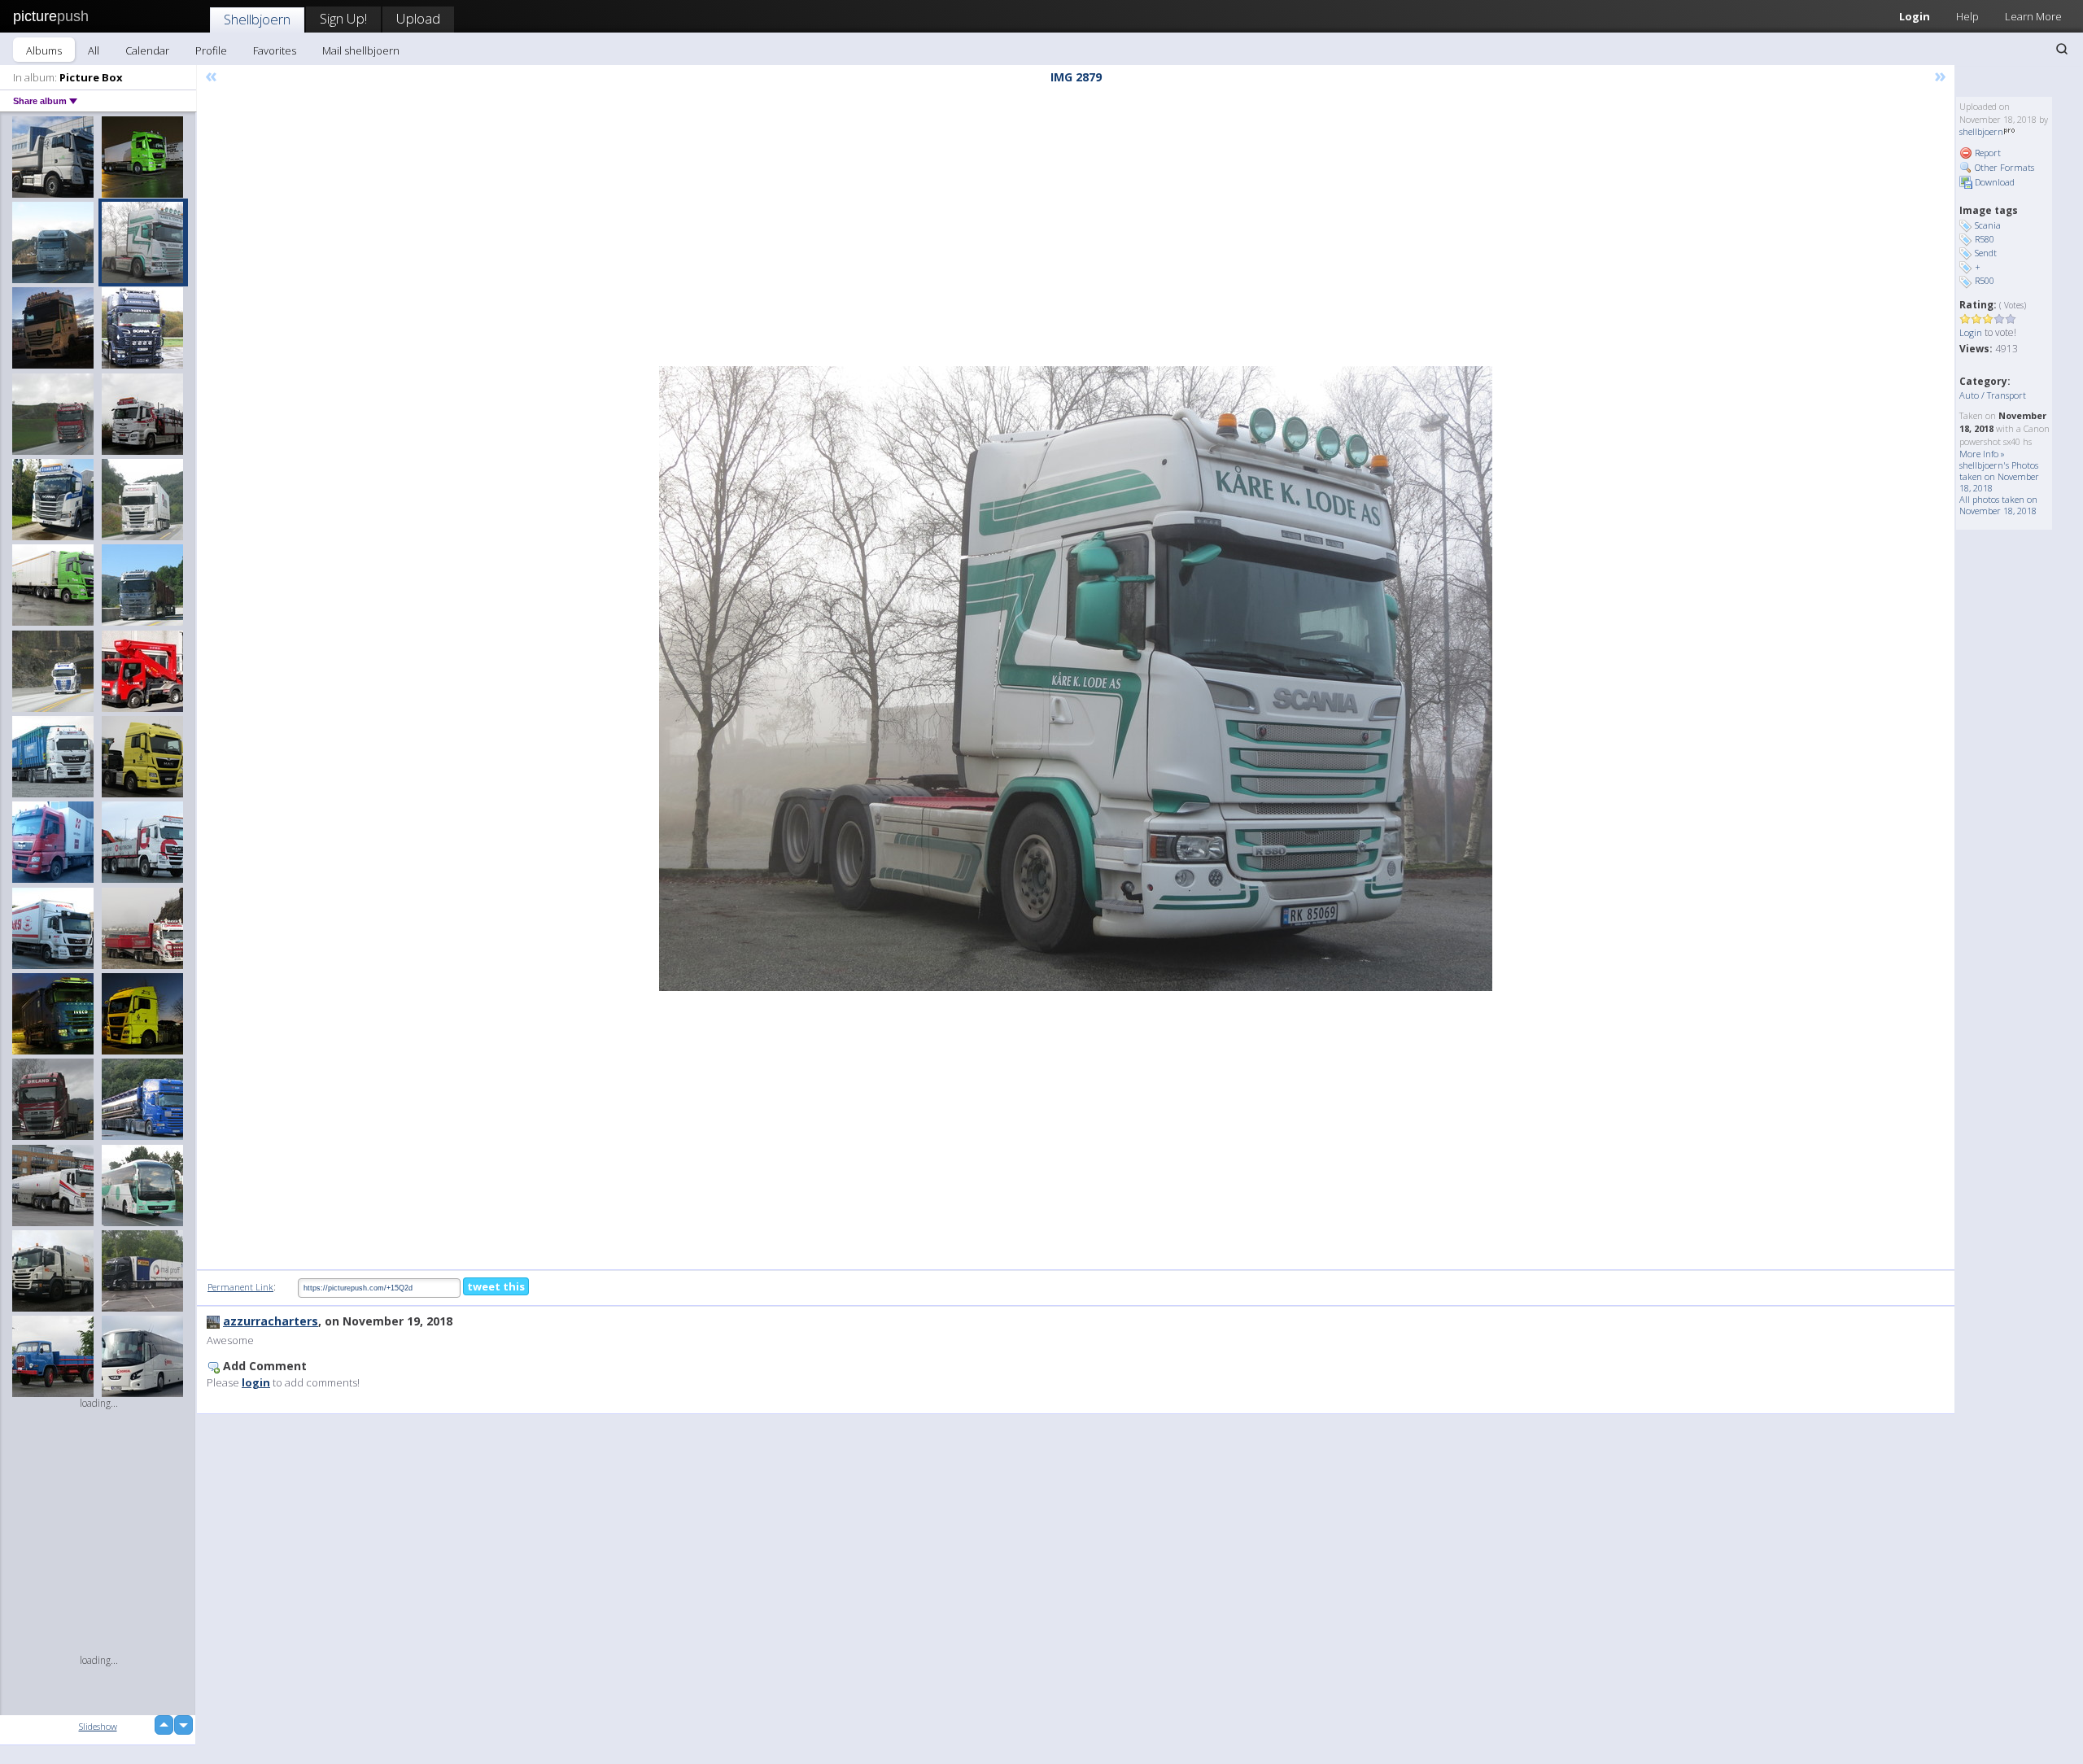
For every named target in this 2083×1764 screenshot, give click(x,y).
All (94, 50)
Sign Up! (343, 18)
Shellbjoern (257, 19)
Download (1993, 182)
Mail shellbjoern (361, 50)
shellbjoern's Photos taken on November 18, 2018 (1999, 476)
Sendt (1986, 253)
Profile (211, 50)
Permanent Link (240, 1287)
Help (1967, 16)
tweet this (496, 1286)
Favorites (275, 50)
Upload (418, 18)
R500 (1985, 280)
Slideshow (98, 1726)
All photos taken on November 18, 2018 (1998, 505)
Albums (44, 50)
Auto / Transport (1993, 395)
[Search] (2062, 49)
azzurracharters (271, 1321)
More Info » (1982, 454)
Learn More (2033, 16)
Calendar (147, 50)
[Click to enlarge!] (1076, 679)
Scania (1988, 225)
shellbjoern (1981, 131)
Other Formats (2003, 167)
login (256, 1382)
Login (1915, 16)
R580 (1985, 239)
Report (1987, 153)
